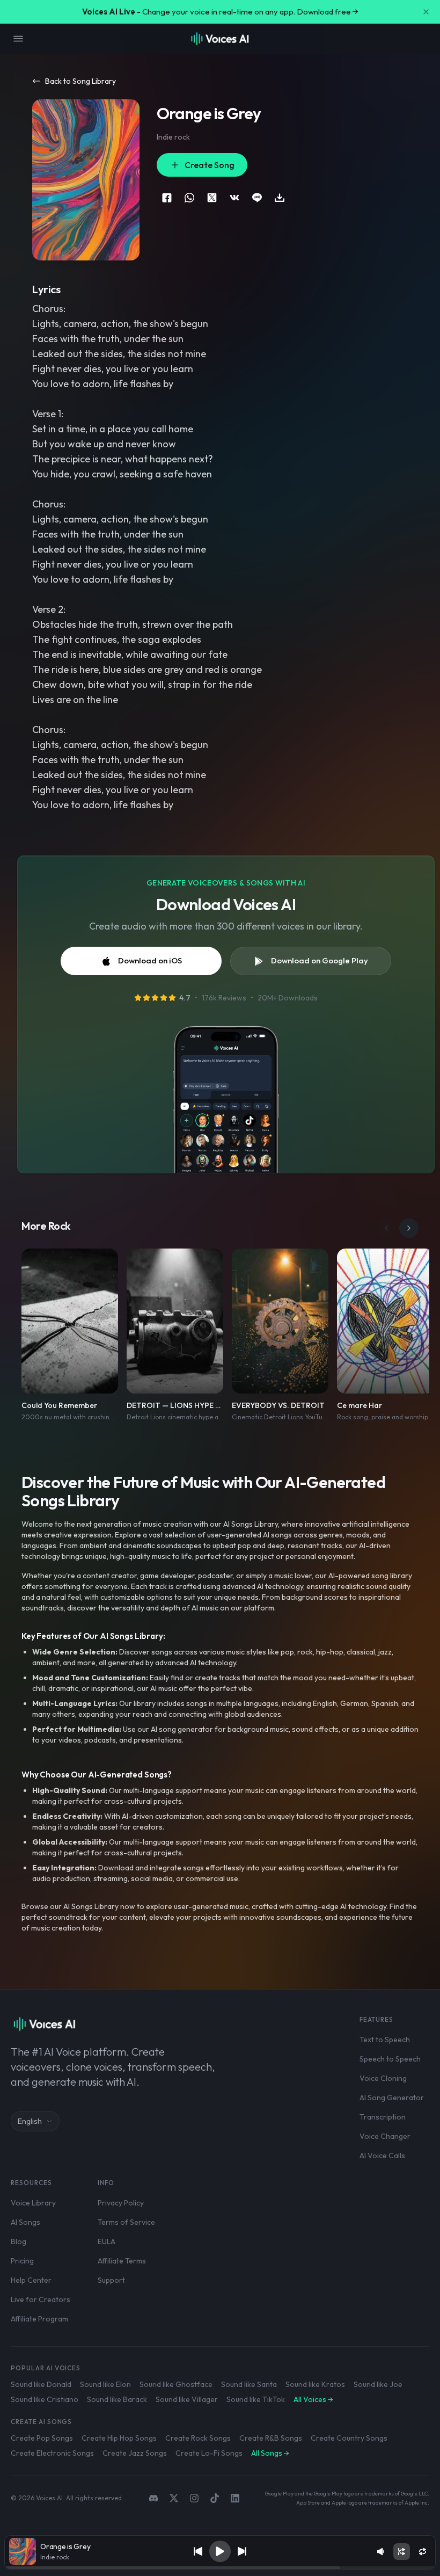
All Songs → (270, 2453)
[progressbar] (220, 2568)
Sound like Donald (41, 2384)
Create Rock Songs (198, 2438)
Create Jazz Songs (135, 2453)
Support (111, 2280)
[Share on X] (212, 198)
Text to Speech (385, 2040)
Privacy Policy (121, 2203)
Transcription (383, 2117)
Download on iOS (150, 960)
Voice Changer (385, 2136)
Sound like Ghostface (176, 2384)
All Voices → (313, 2399)
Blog (19, 2241)
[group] (220, 2568)
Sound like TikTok (256, 2399)
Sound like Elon (105, 2384)
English (30, 2121)
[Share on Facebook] (167, 198)
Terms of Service (126, 2222)
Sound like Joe (378, 2384)
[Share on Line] (257, 198)
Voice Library (33, 2203)
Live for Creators (41, 2299)
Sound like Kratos (315, 2384)
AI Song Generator (392, 2098)
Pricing (22, 2261)
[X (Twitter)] (174, 2498)
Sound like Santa (249, 2384)
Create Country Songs (349, 2438)
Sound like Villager (187, 2399)
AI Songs (25, 2222)
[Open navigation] (18, 39)
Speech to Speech (390, 2059)
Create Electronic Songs (52, 2453)
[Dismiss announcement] (426, 12)
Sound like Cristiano (45, 2399)
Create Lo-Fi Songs (209, 2453)
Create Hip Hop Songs (119, 2438)
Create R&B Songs (271, 2438)
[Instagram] (194, 2498)
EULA (107, 2241)
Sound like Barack (117, 2399)
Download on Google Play (320, 960)
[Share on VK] (234, 198)
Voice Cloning (383, 2078)
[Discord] (153, 2498)
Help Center (31, 2280)
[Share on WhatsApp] (189, 198)
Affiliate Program (39, 2319)
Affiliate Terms (122, 2261)
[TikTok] (215, 2498)
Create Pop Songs (42, 2438)
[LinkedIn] (235, 2498)
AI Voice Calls (382, 2156)
